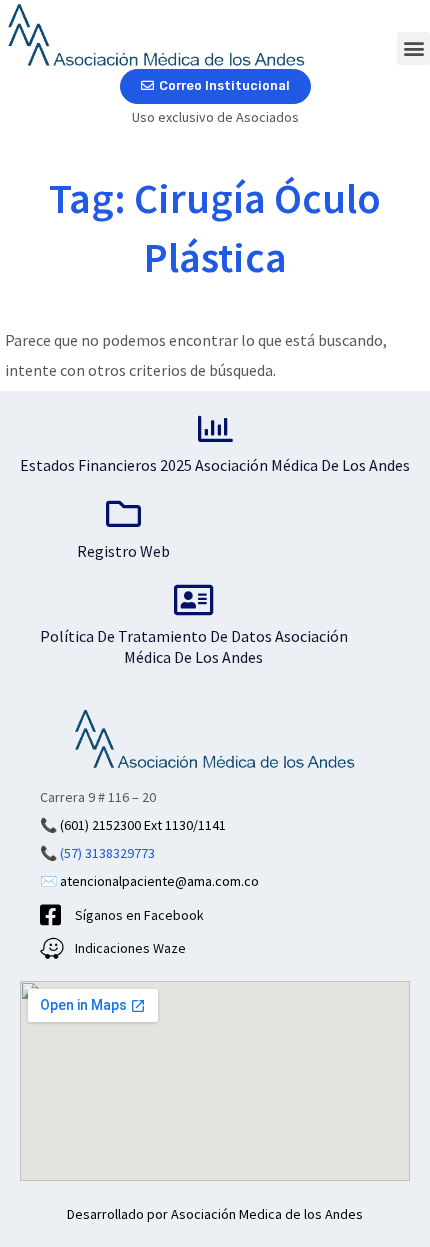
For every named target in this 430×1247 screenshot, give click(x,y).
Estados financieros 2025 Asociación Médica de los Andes (215, 465)
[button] (413, 48)
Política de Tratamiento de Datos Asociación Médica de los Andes (194, 646)
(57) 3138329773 (107, 853)
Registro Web (123, 551)
